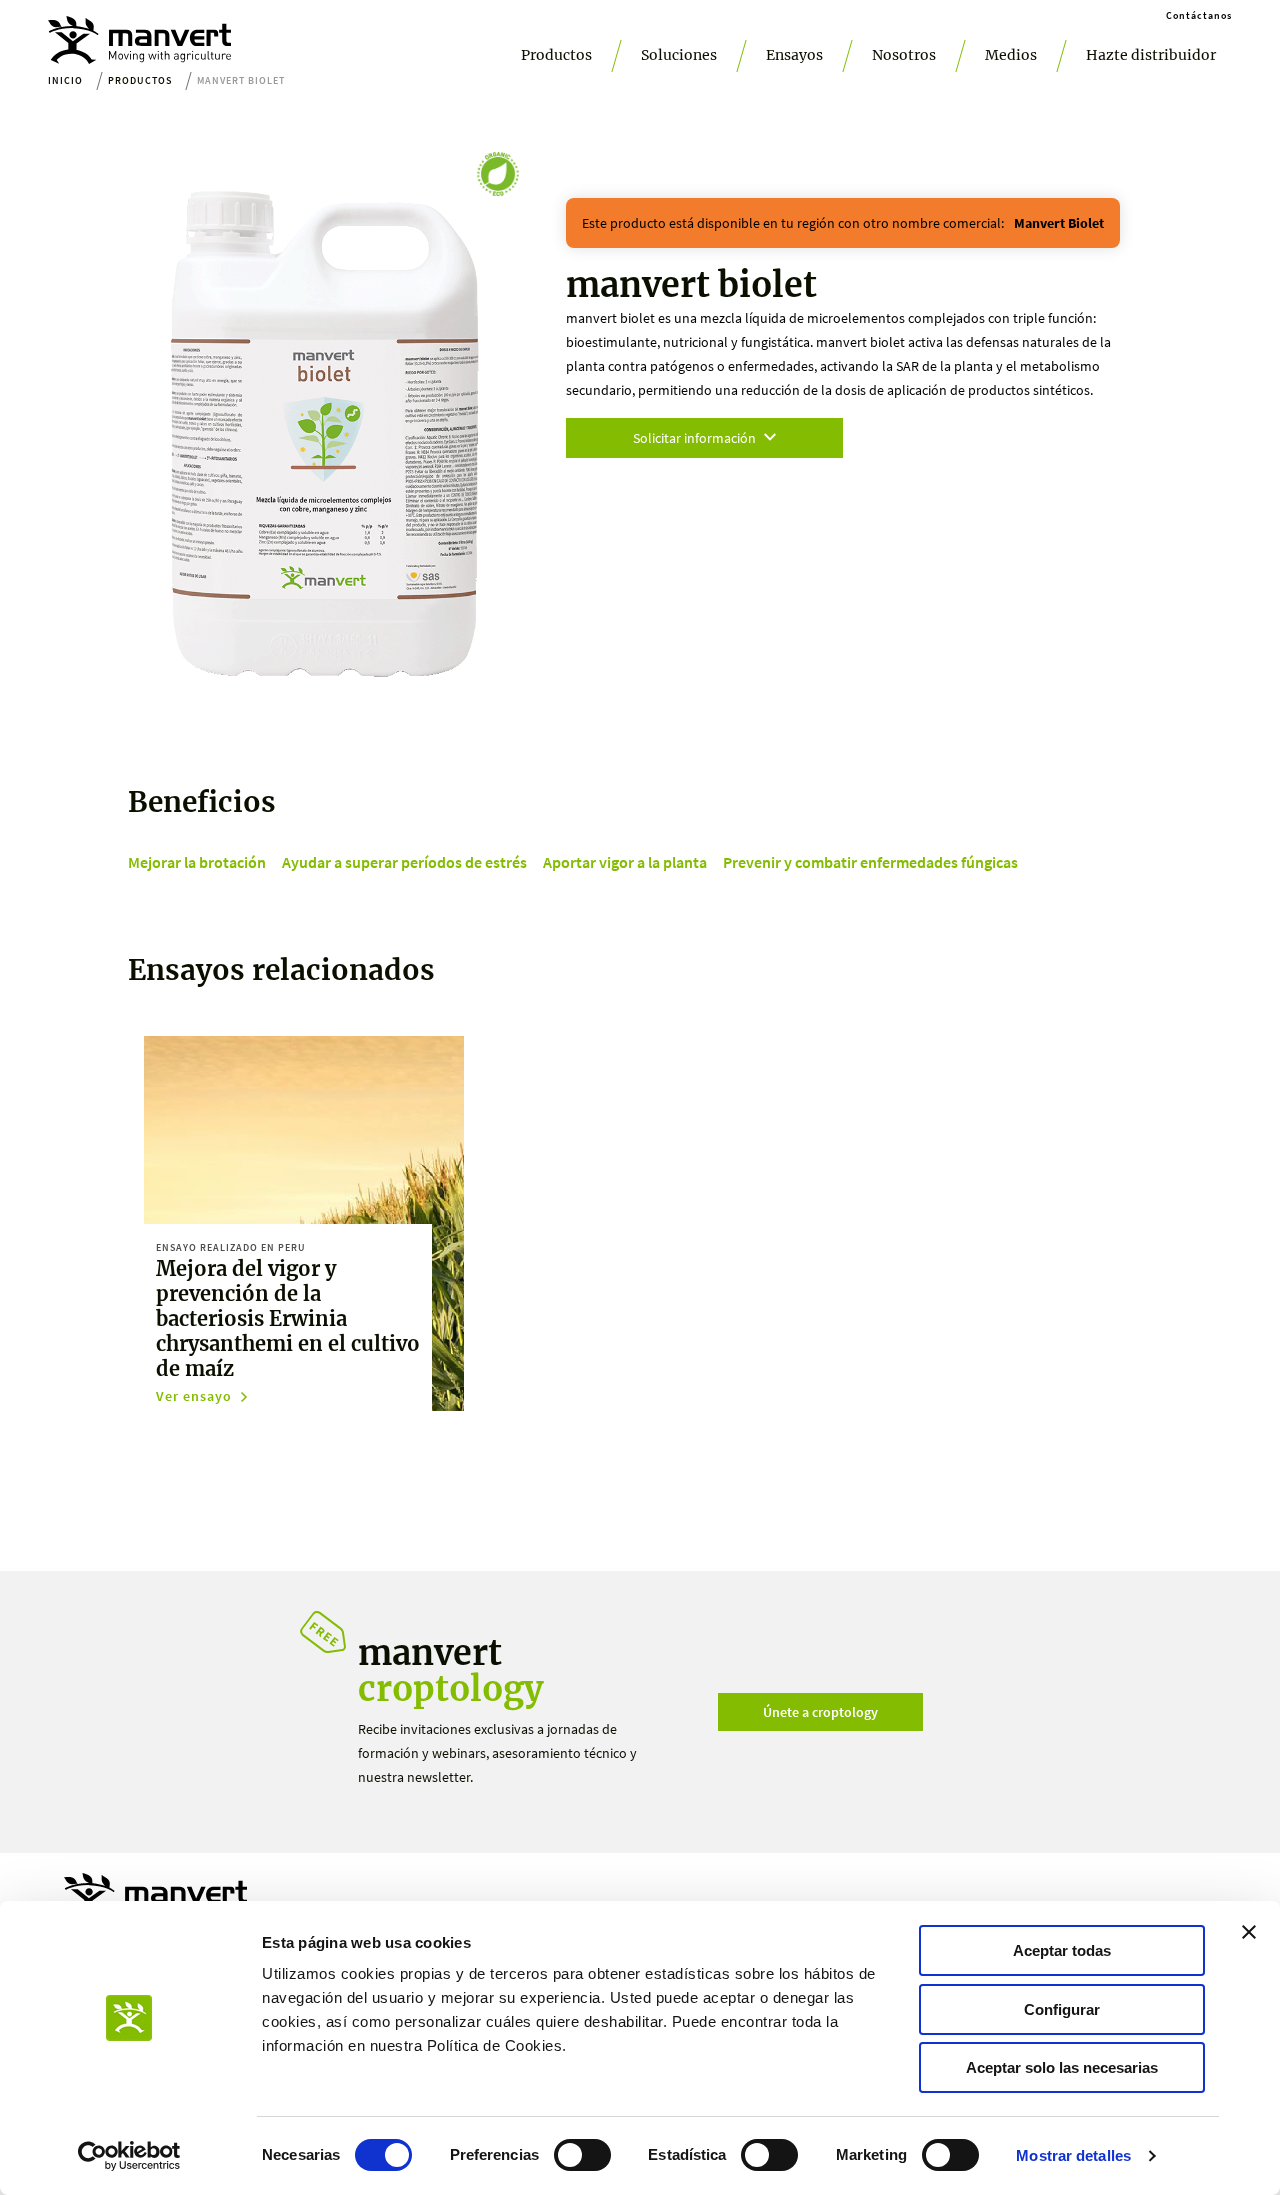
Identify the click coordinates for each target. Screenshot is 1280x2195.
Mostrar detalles (1073, 2155)
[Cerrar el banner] (1249, 1932)
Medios (1011, 55)
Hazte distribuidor (1151, 55)
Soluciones (679, 55)
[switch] (582, 2155)
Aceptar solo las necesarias (1062, 2067)
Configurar (1062, 2009)
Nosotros (904, 55)
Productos (556, 55)
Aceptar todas (1062, 1950)
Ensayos (794, 55)
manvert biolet (1059, 223)
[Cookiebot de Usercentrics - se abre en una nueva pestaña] (129, 2156)
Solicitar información (694, 438)
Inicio (65, 80)
